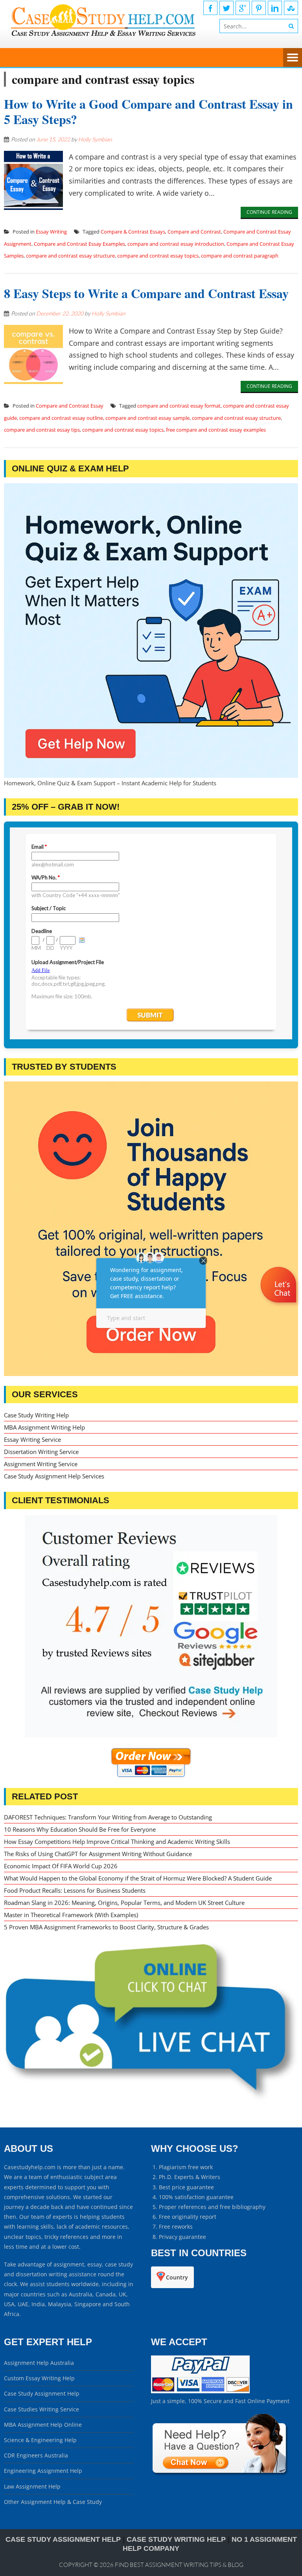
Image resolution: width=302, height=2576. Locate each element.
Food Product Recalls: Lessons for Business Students (75, 1890)
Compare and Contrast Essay (70, 406)
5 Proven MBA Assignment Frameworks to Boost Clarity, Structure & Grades (106, 1927)
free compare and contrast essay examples (216, 430)
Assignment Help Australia (39, 2363)
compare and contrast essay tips (42, 430)
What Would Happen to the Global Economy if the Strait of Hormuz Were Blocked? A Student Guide (138, 1878)
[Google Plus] (243, 8)
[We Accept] (200, 2391)
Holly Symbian (95, 139)
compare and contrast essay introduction (176, 244)
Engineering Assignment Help (43, 2471)
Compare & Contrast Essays (133, 232)
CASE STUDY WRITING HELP (176, 2539)
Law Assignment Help (32, 2486)
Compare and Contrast (194, 232)
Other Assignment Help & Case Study (53, 2502)
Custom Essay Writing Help (39, 2378)
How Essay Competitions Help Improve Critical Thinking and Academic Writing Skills (117, 1842)
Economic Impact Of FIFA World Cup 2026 (61, 1866)
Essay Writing (51, 232)
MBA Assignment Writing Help (44, 1427)
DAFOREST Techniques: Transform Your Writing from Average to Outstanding (108, 1817)
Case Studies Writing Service (41, 2409)
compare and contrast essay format (179, 406)
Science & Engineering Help (40, 2440)
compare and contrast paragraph (240, 256)
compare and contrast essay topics (158, 256)
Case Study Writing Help (36, 1415)
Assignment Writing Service (41, 1464)
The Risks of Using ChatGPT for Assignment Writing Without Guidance (98, 1854)
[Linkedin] (275, 8)
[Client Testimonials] (151, 1626)
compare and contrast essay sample (147, 418)
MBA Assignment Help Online (43, 2425)
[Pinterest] (259, 8)
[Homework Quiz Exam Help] (151, 631)
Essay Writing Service (32, 1439)
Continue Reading (269, 212)
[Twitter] (226, 8)
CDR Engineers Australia (36, 2455)
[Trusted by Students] (151, 1229)
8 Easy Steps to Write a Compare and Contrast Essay (146, 293)
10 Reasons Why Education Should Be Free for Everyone (80, 1829)
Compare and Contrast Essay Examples (79, 244)
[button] (279, 1308)
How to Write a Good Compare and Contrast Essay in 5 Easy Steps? (148, 111)
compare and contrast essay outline (61, 418)
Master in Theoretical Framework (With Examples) (71, 1915)
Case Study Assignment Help (42, 2393)
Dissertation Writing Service (41, 1452)
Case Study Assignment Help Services (54, 1476)
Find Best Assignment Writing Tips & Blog (179, 2565)
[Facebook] (210, 8)
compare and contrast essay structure (70, 256)
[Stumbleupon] (291, 8)
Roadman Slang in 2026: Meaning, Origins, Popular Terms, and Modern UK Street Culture (124, 1903)
